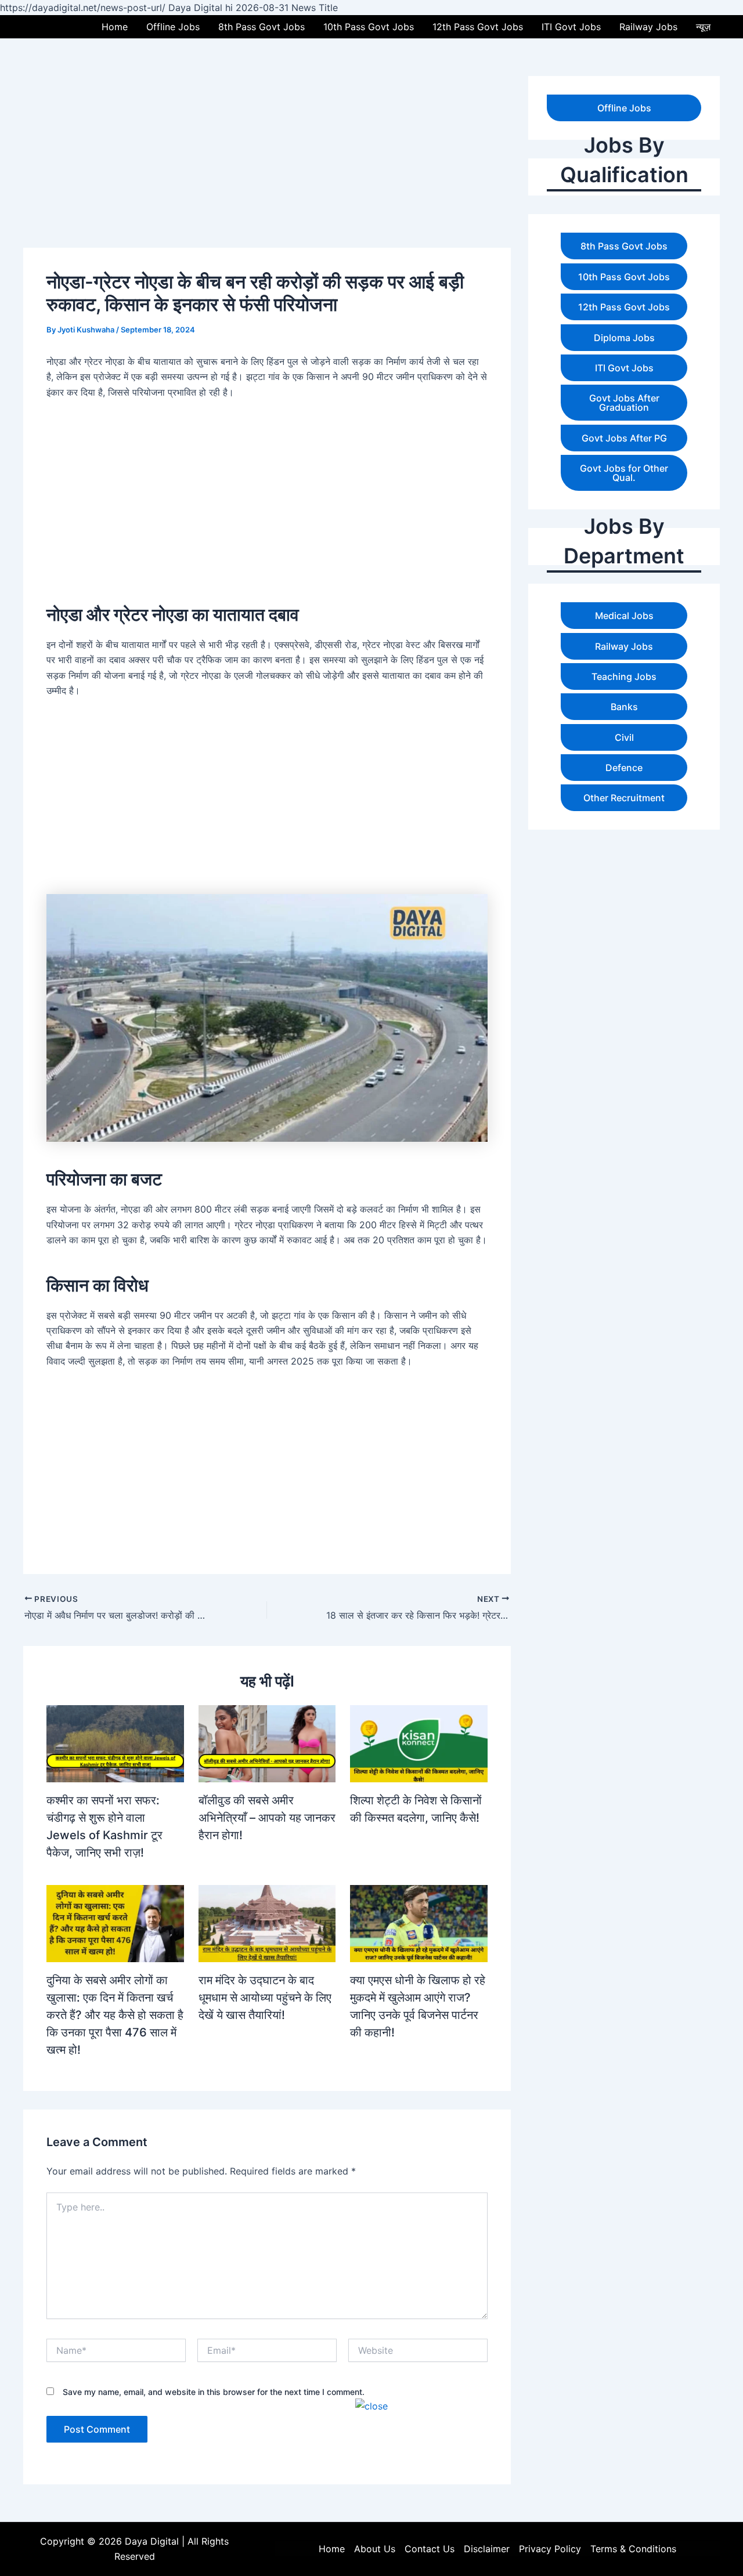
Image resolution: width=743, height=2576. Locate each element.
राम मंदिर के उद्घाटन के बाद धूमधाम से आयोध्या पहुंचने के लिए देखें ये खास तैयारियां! (265, 1998)
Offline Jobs (173, 27)
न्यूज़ (703, 27)
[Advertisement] (371, 2495)
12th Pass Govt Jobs (478, 27)
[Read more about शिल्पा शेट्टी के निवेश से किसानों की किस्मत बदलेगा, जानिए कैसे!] (419, 1743)
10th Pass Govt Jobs (369, 27)
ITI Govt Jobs (571, 27)
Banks (624, 707)
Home (115, 27)
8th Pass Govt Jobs (262, 27)
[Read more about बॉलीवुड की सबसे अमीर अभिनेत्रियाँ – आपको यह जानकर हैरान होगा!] (267, 1743)
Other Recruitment (624, 798)
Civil (624, 737)
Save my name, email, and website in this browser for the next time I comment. (214, 2392)
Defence (624, 768)
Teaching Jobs (624, 676)
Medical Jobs (624, 616)
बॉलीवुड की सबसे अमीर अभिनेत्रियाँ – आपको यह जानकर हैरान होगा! (267, 1818)
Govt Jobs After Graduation (624, 403)
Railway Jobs (648, 27)
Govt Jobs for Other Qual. (624, 473)
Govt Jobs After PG (624, 438)
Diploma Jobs (624, 338)
